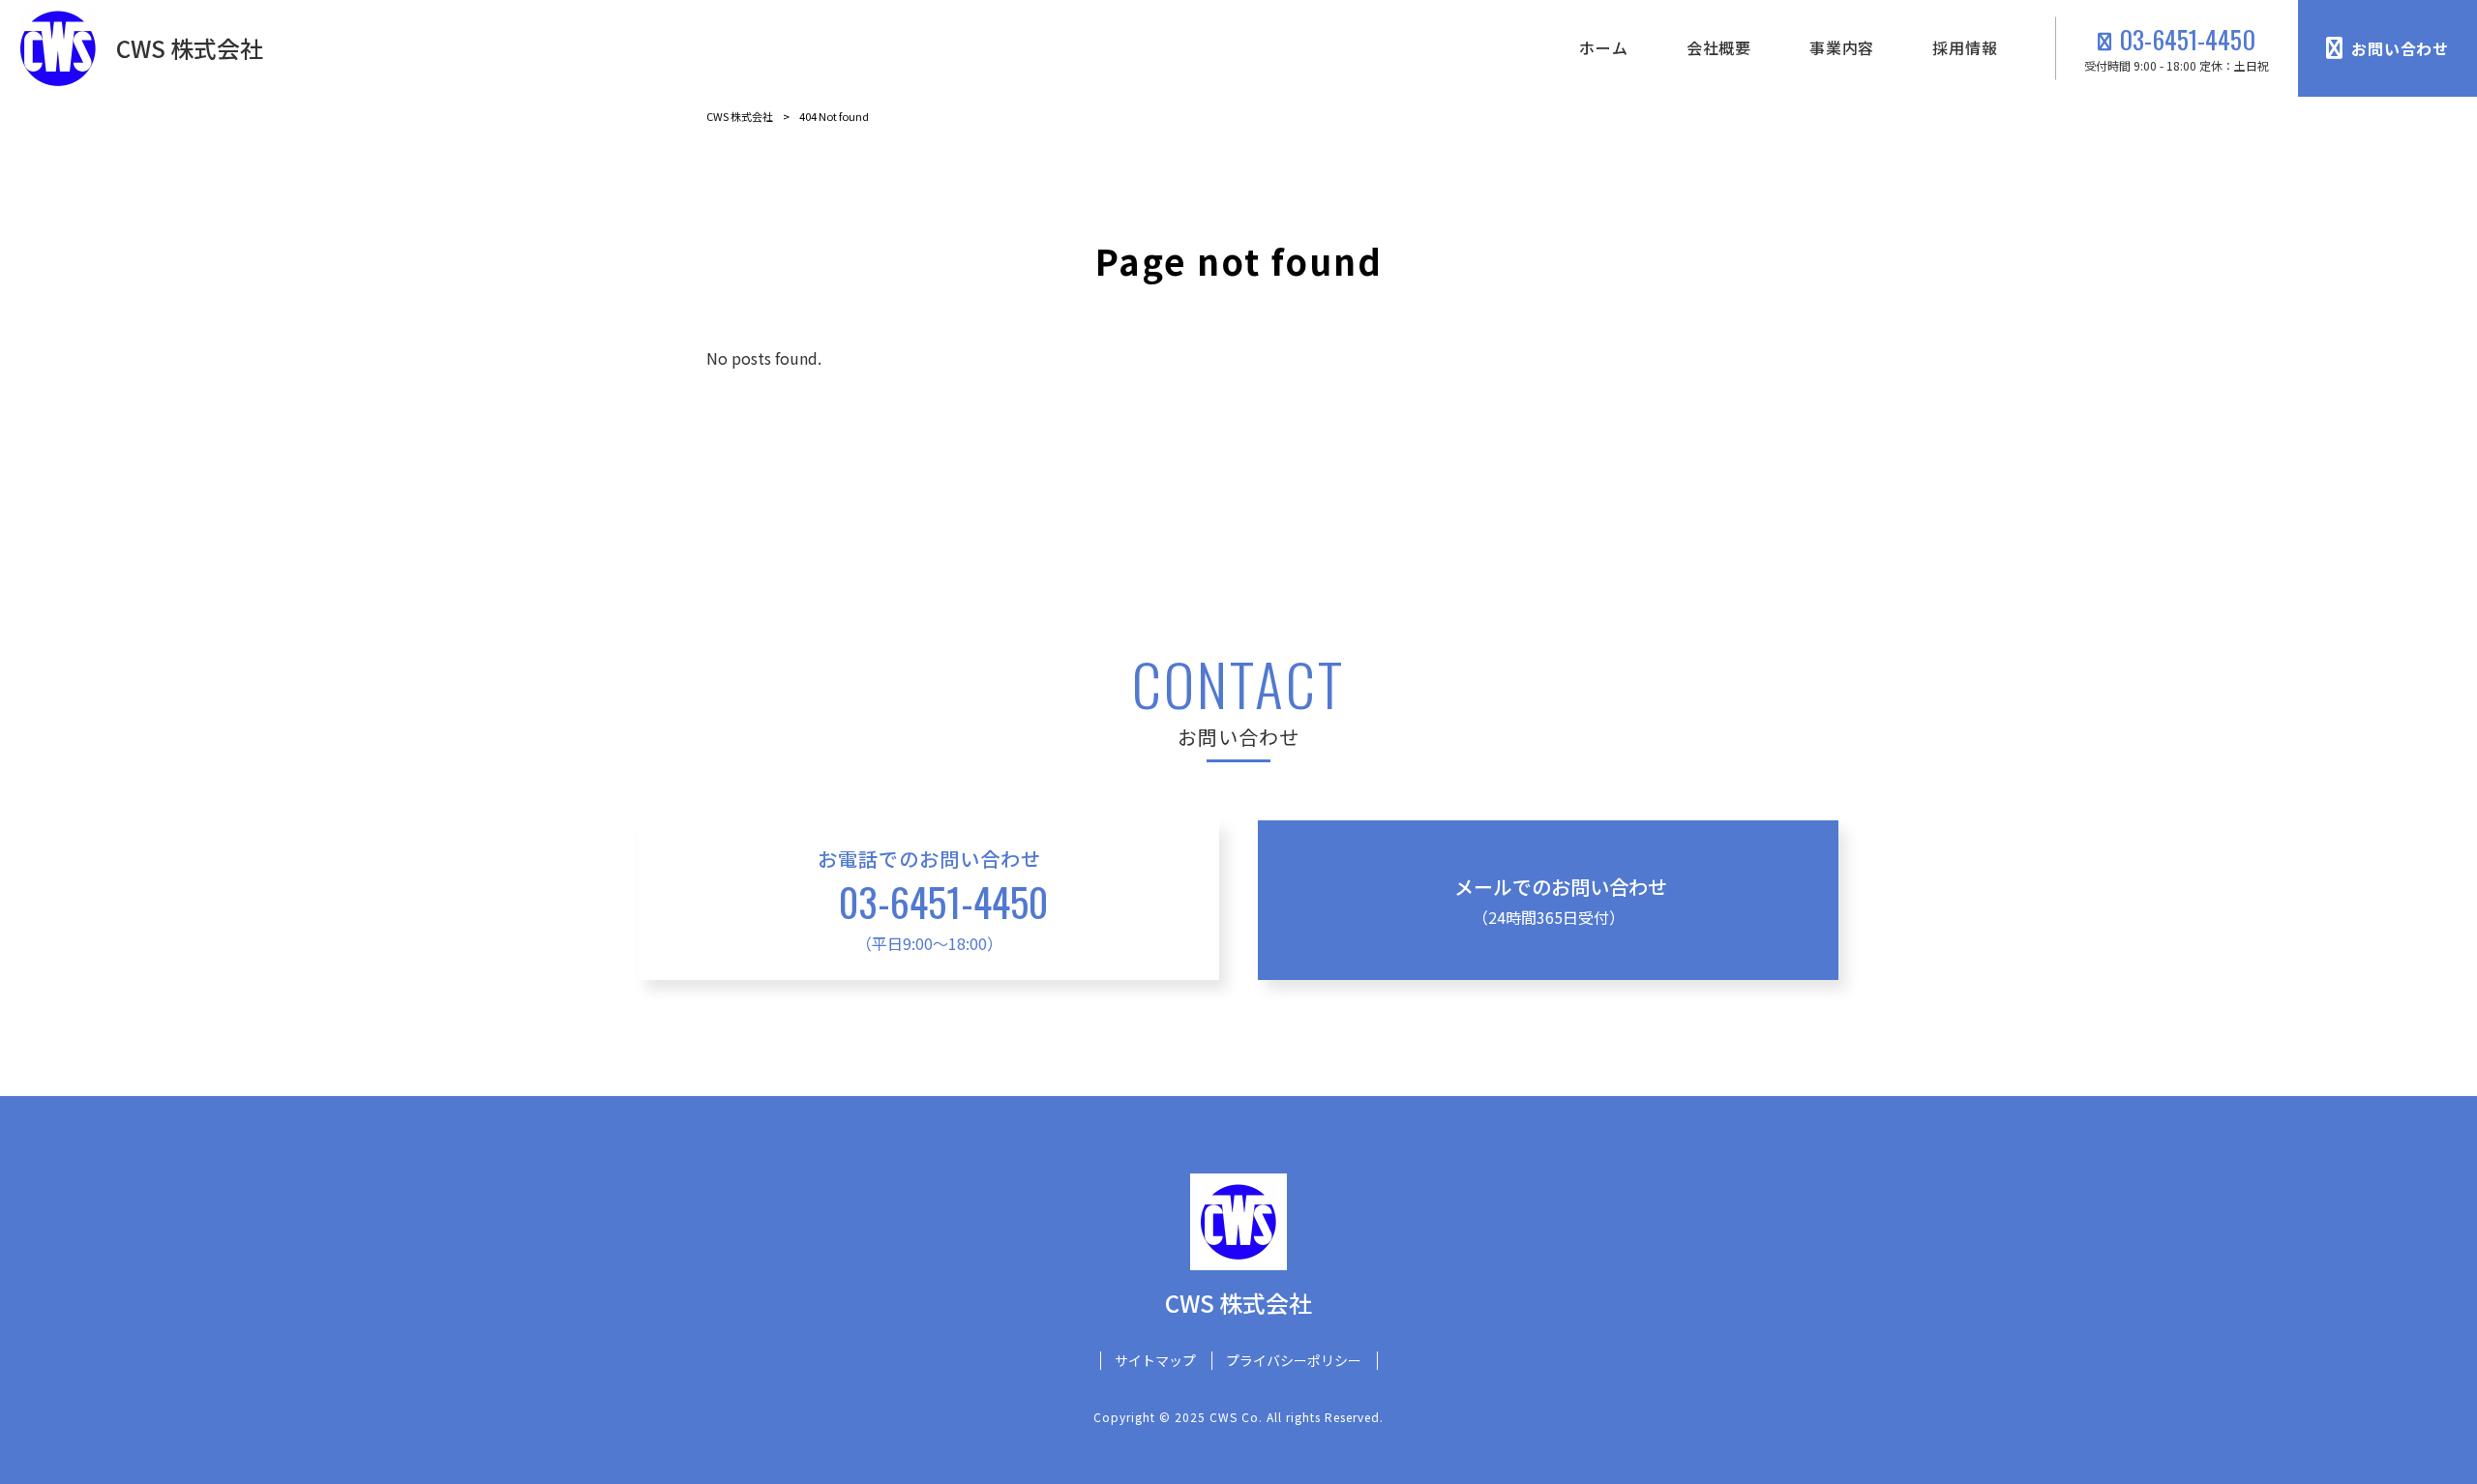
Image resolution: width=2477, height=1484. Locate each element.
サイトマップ (1155, 1361)
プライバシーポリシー (1294, 1361)
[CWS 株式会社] (58, 48)
